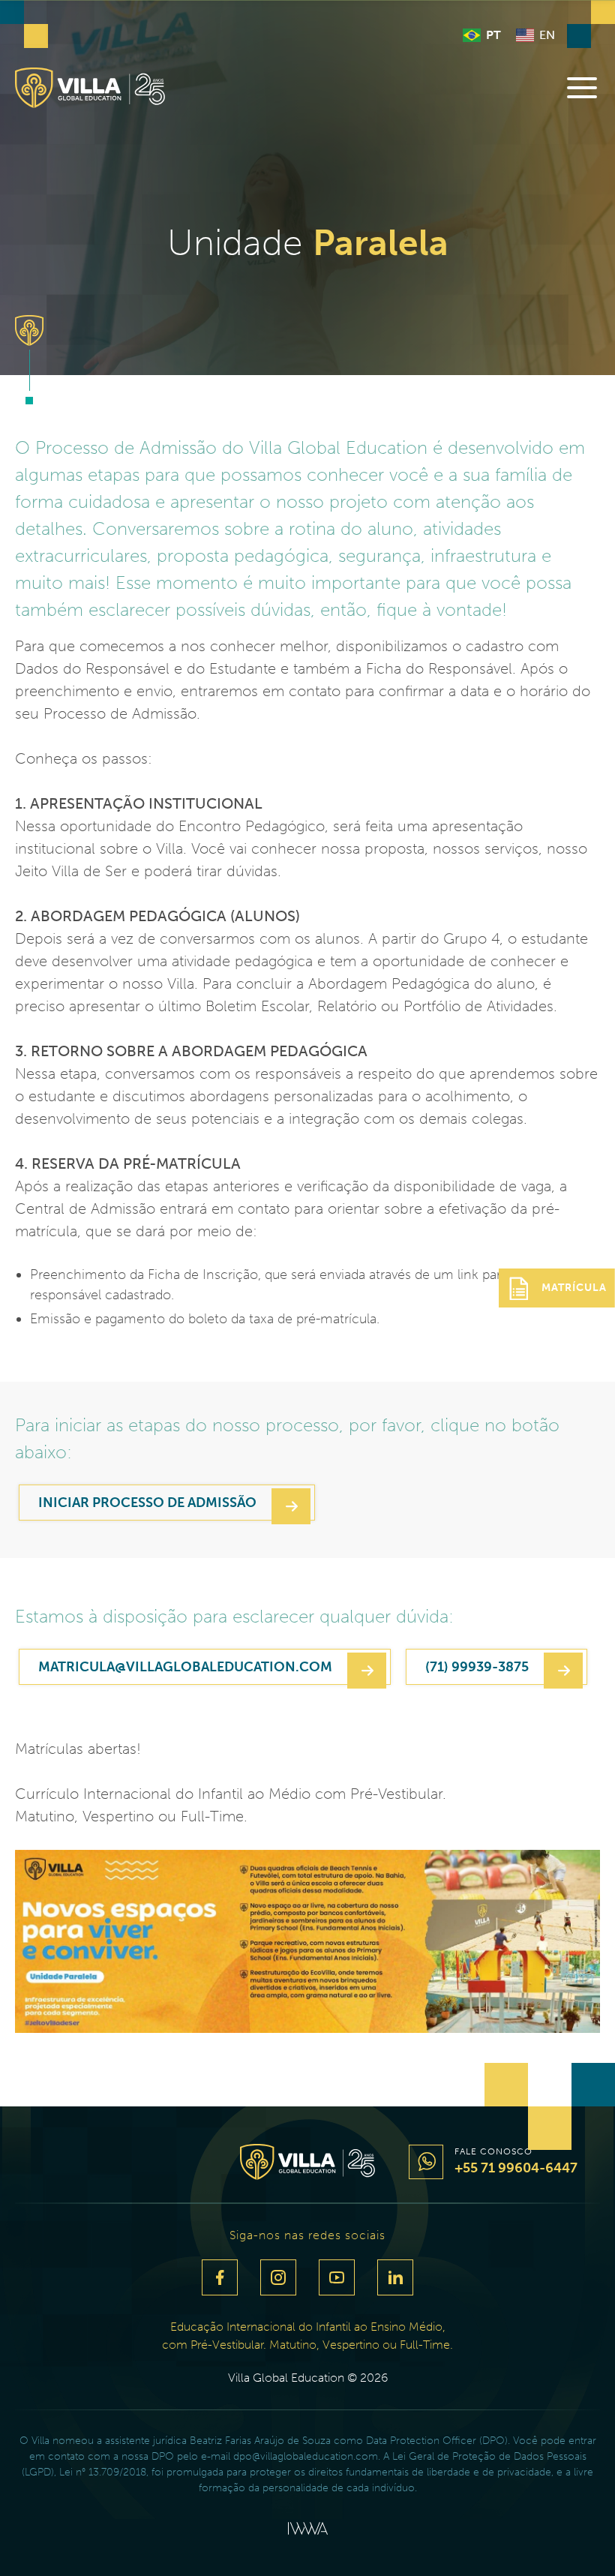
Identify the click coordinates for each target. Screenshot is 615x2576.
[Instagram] (278, 2277)
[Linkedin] (395, 2277)
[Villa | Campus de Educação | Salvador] (90, 88)
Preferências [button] (253, 2532)
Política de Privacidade (273, 2474)
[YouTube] (337, 2277)
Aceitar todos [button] (370, 2532)
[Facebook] (220, 2277)
